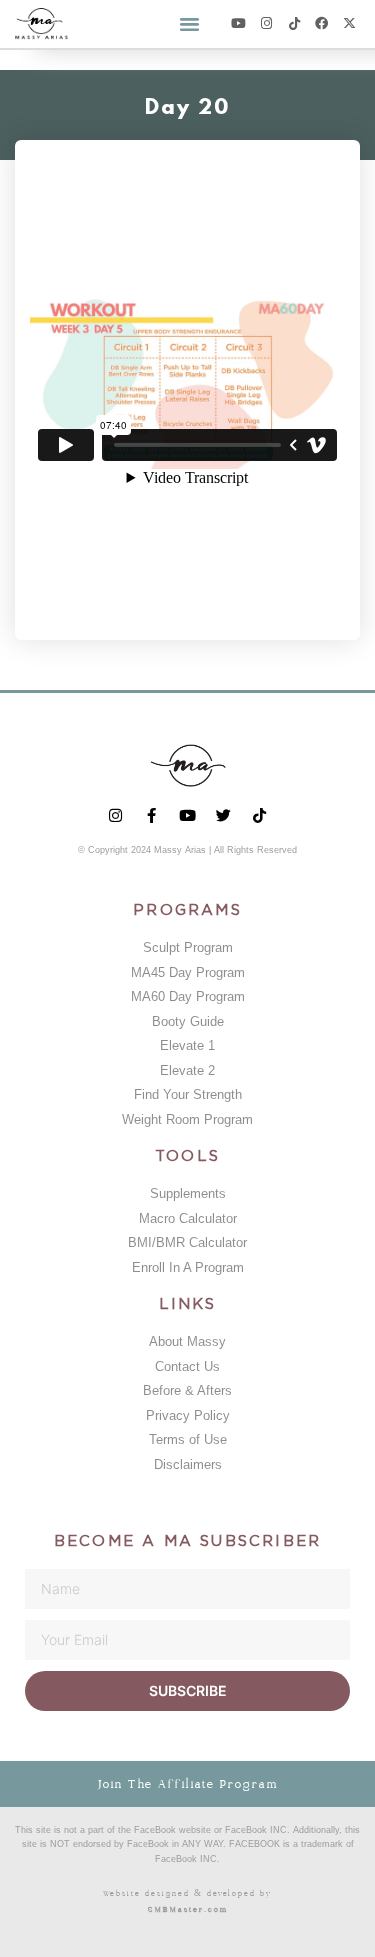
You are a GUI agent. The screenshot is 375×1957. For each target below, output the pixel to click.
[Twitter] (223, 815)
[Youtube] (238, 23)
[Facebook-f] (151, 815)
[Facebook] (321, 23)
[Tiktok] (294, 23)
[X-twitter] (349, 23)
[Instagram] (266, 23)
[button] (189, 24)
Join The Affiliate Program (187, 1784)
